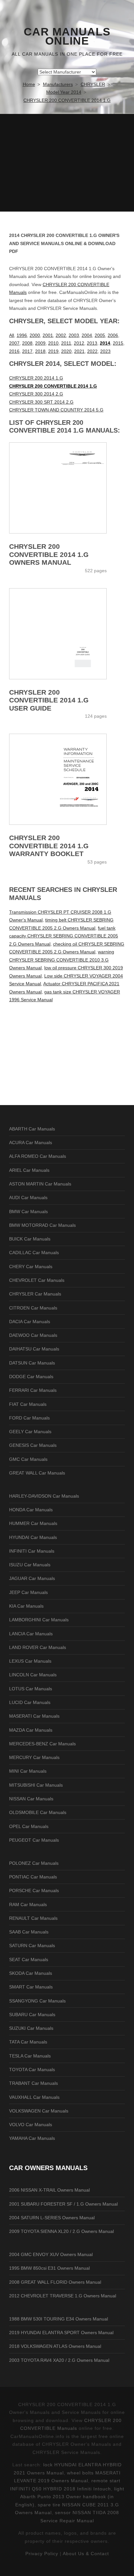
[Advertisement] (67, 163)
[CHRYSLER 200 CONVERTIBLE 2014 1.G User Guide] (67, 634)
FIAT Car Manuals (28, 1404)
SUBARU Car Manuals (32, 2015)
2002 (61, 335)
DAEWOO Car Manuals (33, 1335)
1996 (22, 335)
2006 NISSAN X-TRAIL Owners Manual (49, 2190)
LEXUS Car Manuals (30, 1661)
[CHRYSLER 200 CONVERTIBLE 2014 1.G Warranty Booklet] (67, 779)
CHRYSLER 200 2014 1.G (36, 378)
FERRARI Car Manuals (33, 1390)
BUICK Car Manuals (30, 1239)
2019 (53, 351)
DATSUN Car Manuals (32, 1363)
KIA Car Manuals (26, 1606)
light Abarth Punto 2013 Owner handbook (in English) (70, 2497)
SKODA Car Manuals (31, 1973)
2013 (92, 343)
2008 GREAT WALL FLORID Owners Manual (55, 2282)
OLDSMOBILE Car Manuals (38, 1812)
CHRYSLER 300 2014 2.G (36, 394)
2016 (14, 351)
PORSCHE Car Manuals (34, 1890)
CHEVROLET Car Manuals (37, 1280)
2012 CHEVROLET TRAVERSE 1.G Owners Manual (63, 2296)
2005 (100, 335)
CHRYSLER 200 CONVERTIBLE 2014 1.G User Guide (49, 700)
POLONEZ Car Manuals (34, 1863)
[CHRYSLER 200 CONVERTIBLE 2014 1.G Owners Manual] (67, 488)
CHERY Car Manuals (31, 1267)
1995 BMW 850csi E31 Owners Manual (49, 2268)
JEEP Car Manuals (28, 1592)
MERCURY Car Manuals (34, 1757)
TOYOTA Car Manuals (32, 2070)
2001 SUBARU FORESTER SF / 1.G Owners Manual (63, 2204)
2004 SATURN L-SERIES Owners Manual (52, 2218)
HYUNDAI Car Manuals (33, 1537)
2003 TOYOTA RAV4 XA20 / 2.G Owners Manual (59, 2360)
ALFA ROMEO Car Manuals (38, 1156)
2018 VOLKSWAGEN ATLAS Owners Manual (55, 2346)
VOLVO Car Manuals (31, 2125)
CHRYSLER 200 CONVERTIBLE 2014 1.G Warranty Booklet (49, 846)
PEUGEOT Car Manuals (34, 1840)
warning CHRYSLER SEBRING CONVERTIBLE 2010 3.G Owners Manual (62, 960)
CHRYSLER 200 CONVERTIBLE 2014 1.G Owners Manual (49, 554)
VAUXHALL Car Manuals (34, 2097)
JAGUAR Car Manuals (32, 1578)
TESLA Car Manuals (30, 2056)
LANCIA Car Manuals (31, 1634)
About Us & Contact (86, 2554)
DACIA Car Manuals (30, 1322)
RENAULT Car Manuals (33, 1918)
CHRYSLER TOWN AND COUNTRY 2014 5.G (56, 410)
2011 (66, 343)
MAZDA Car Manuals (31, 1730)
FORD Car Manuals (29, 1418)
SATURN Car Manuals (32, 1946)
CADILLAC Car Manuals (34, 1253)
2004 (87, 335)
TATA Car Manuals (28, 2042)
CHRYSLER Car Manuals (35, 1294)
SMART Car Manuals (31, 1987)
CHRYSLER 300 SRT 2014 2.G (41, 402)
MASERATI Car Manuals (34, 1716)
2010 (53, 343)
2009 (40, 343)
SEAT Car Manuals (29, 1960)
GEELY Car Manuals (30, 1432)
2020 (66, 351)
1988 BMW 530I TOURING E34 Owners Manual (59, 2319)
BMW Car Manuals (28, 1212)
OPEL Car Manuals (29, 1826)
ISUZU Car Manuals (30, 1565)
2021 (79, 351)
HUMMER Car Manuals (33, 1523)
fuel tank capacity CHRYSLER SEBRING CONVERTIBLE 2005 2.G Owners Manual (64, 936)
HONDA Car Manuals (31, 1510)
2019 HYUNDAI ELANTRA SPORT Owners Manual (61, 2333)
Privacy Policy (42, 2554)
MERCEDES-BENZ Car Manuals (42, 1744)
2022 (92, 351)
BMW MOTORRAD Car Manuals (42, 1225)
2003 (74, 335)
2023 (105, 351)
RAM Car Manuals (28, 1904)
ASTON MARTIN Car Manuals (40, 1184)
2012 (79, 343)
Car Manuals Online (67, 36)
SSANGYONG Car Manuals (37, 2001)
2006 (113, 335)
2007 (14, 343)
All (12, 335)
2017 (27, 351)
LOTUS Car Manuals (31, 1689)
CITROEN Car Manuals (33, 1308)
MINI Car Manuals (28, 1771)
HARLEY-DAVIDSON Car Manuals (44, 1496)
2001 (48, 335)
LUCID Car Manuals (30, 1702)
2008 (27, 343)
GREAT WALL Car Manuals (37, 1473)
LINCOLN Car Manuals (33, 1675)
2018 (40, 351)
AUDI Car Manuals (28, 1198)
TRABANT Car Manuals (33, 2083)
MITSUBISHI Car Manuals (36, 1785)
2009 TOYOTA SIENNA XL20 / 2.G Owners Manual (61, 2231)
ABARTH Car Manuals (32, 1129)
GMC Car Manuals (28, 1459)
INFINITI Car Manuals (32, 1551)
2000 (35, 335)
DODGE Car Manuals (31, 1377)
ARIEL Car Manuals (29, 1170)
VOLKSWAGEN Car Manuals (39, 2111)
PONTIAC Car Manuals (33, 1877)
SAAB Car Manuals (29, 1932)
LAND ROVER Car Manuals (38, 1647)
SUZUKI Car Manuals (31, 2028)
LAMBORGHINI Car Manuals (39, 1620)
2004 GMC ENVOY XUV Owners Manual (51, 2254)
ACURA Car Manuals (31, 1143)
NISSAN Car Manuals (31, 1799)
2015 (118, 343)
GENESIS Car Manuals (33, 1445)
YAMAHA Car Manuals (32, 2138)
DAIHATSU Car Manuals (34, 1349)
